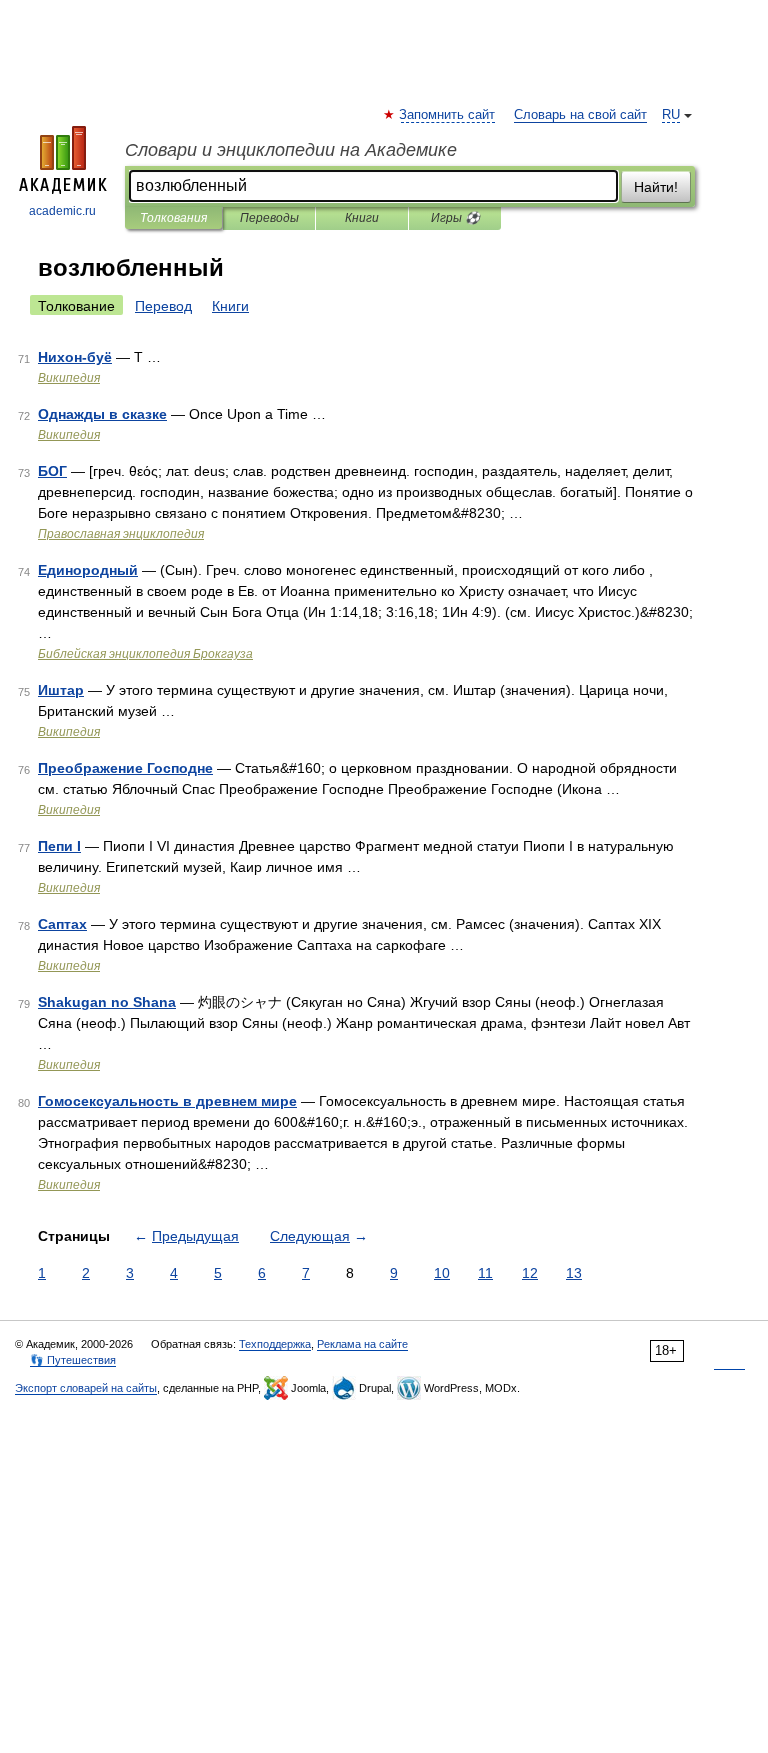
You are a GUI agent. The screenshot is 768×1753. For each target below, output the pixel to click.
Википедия (69, 378)
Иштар (61, 690)
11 (485, 1273)
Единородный (88, 570)
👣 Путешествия (73, 1360)
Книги (362, 218)
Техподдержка (275, 1344)
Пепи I (59, 846)
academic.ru (62, 211)
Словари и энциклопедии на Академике (291, 150)
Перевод (163, 306)
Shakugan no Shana (107, 1002)
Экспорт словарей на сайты (86, 1388)
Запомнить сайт (448, 115)
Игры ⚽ (455, 218)
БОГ (52, 471)
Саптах (62, 924)
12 (530, 1273)
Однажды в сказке (102, 414)
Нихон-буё (75, 357)
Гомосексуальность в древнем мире (167, 1101)
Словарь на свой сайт (580, 115)
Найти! (656, 187)
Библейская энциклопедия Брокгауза (145, 654)
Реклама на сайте (362, 1344)
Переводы (269, 218)
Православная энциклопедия (121, 534)
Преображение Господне (125, 768)
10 (442, 1273)
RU (671, 115)
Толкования (173, 218)
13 (574, 1273)
